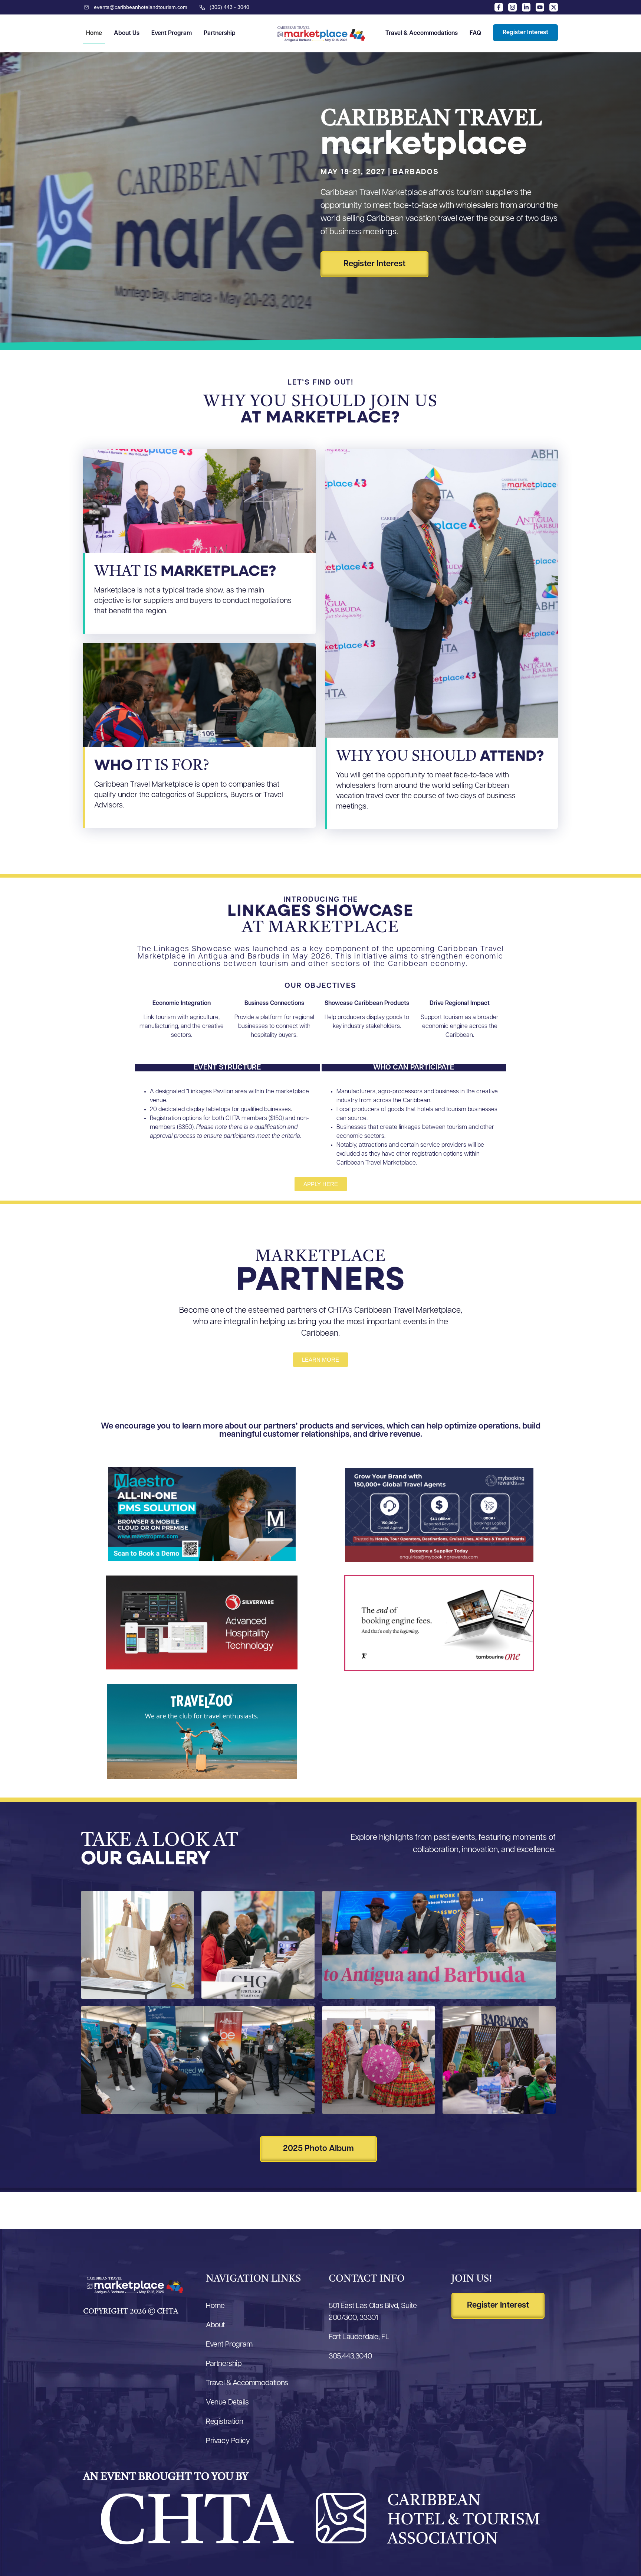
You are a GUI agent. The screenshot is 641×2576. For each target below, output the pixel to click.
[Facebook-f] (499, 7)
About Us (127, 33)
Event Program (172, 33)
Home (94, 33)
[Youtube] (540, 7)
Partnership (220, 33)
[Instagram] (512, 7)
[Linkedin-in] (526, 7)
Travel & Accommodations (422, 33)
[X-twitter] (554, 7)
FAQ (475, 33)
